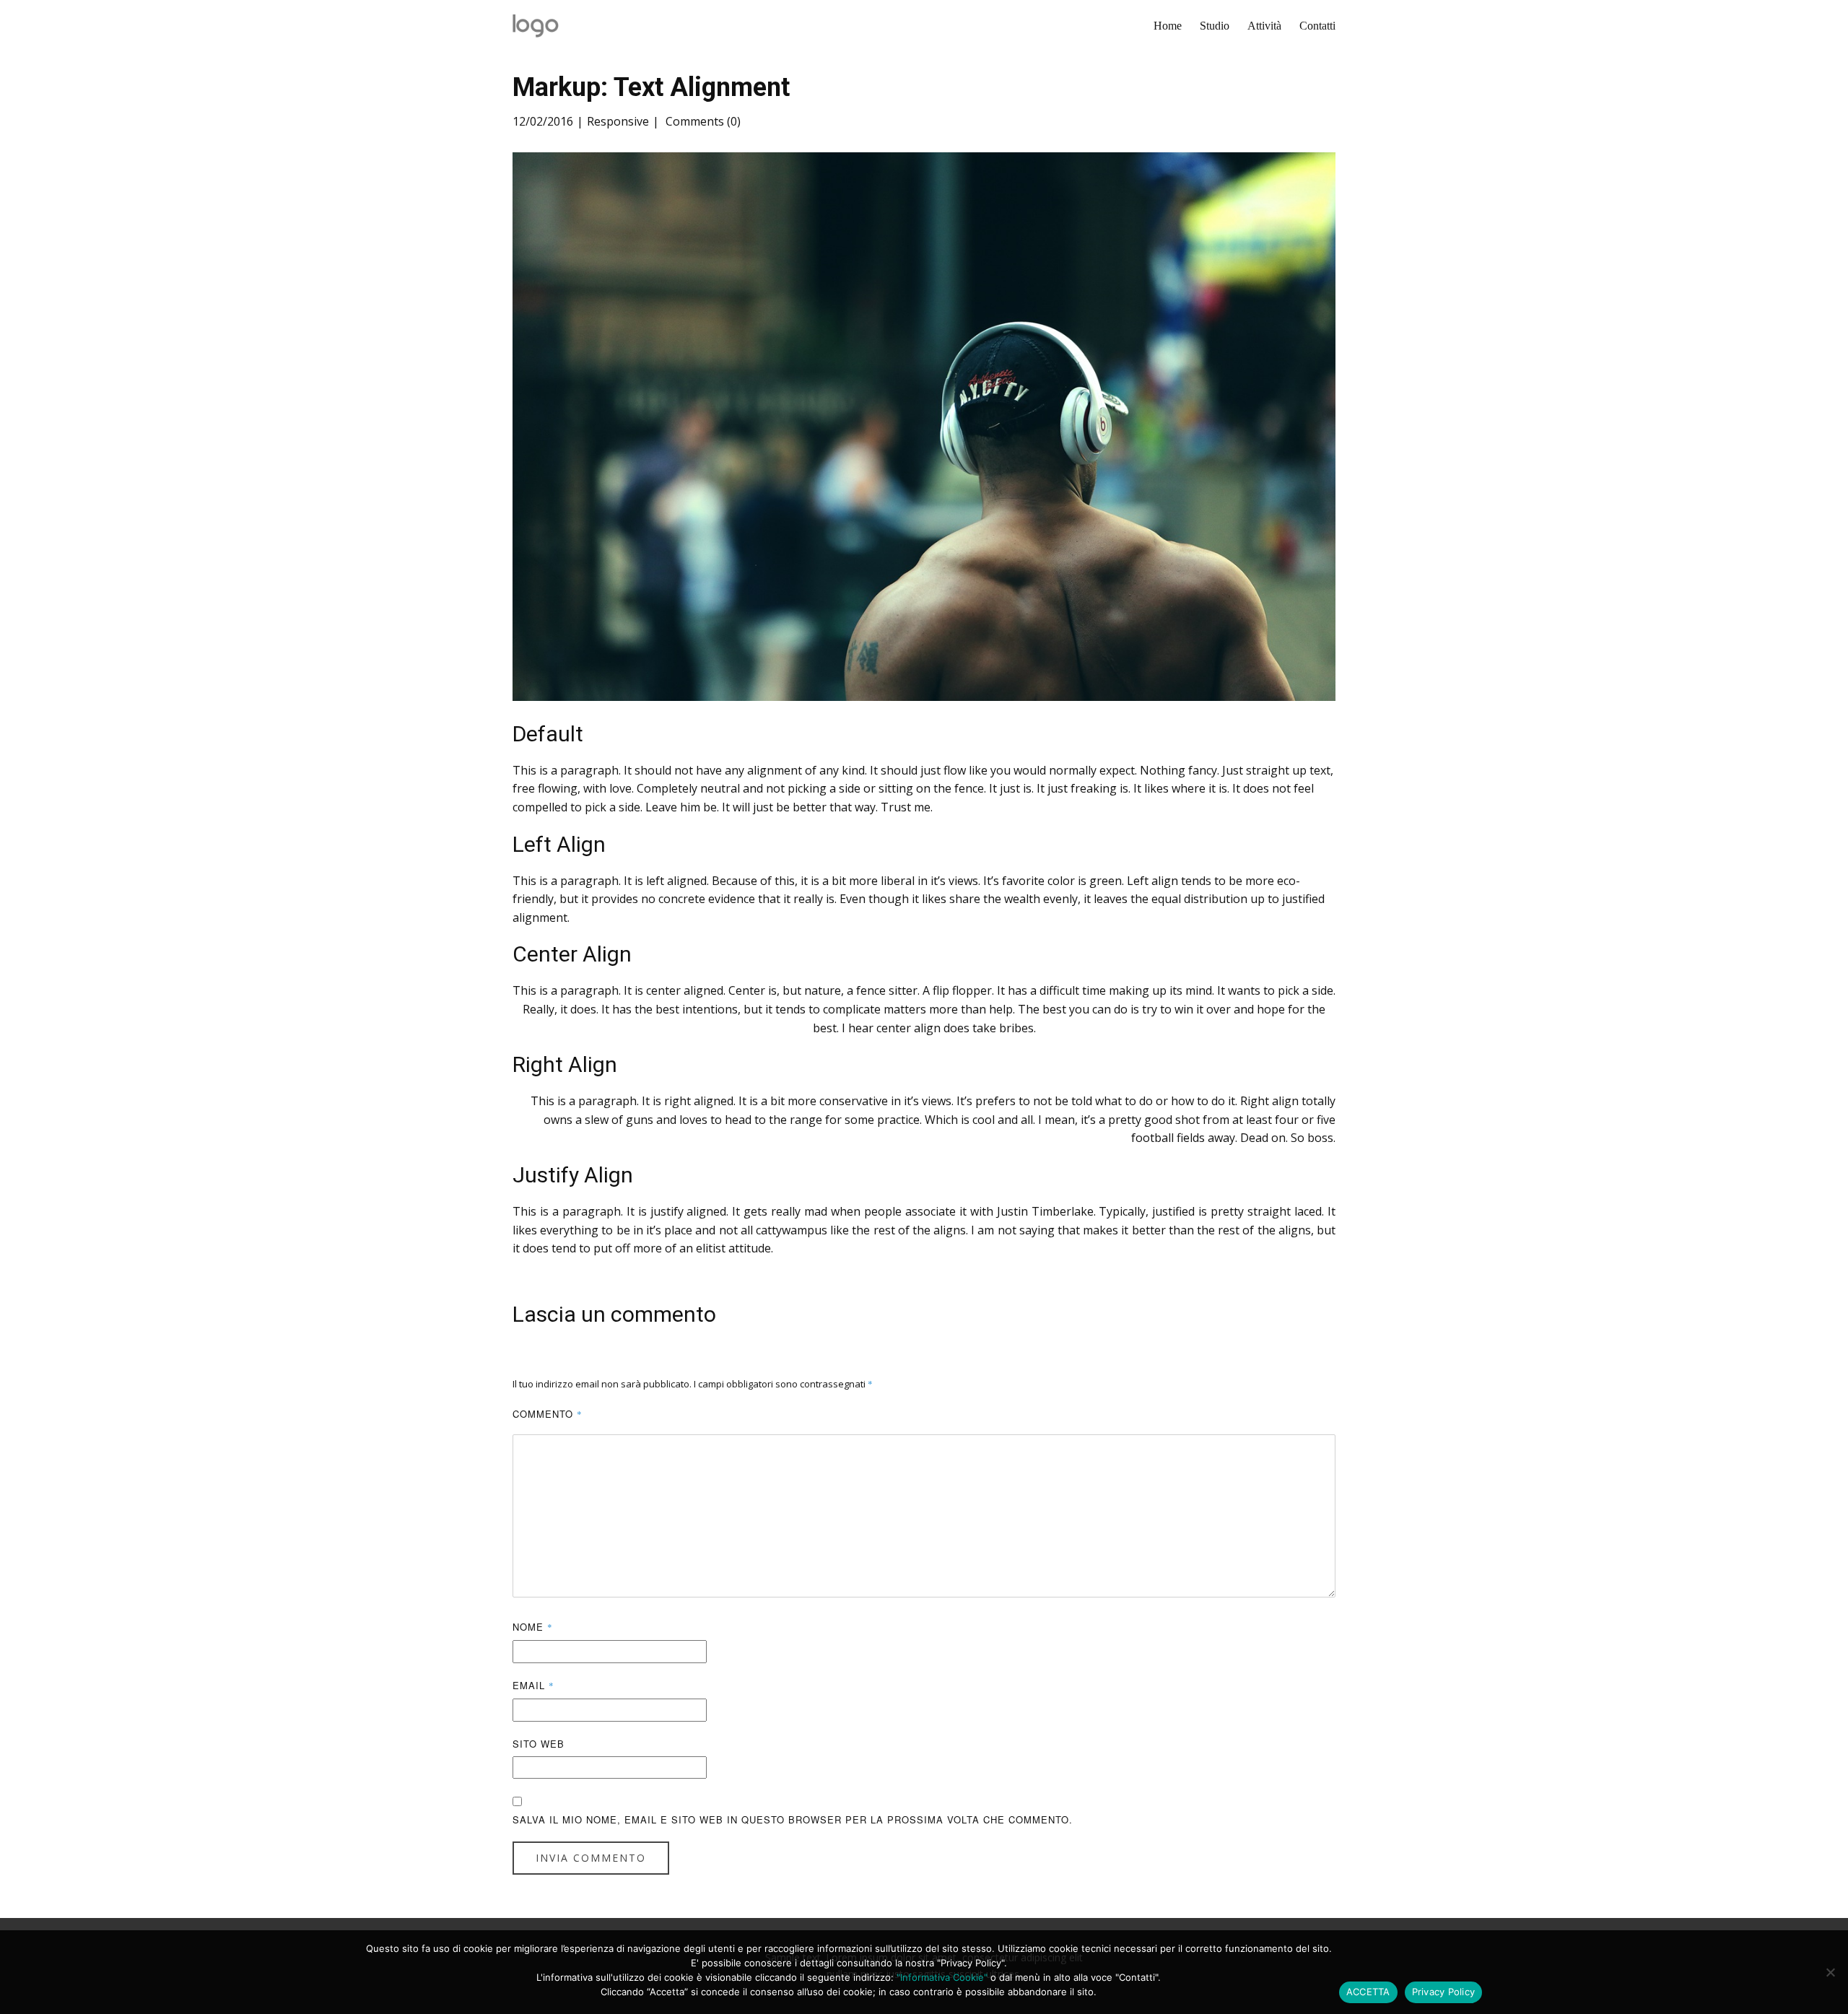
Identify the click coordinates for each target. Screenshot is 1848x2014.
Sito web (539, 1744)
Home (1168, 26)
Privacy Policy (1444, 1992)
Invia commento (591, 1858)
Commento (548, 1414)
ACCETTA (1368, 1992)
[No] (1830, 1972)
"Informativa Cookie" (942, 1977)
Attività (1264, 26)
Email (533, 1685)
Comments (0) (702, 121)
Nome (533, 1627)
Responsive (618, 121)
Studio (1215, 26)
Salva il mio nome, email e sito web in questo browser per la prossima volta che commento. (793, 1819)
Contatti (1317, 26)
